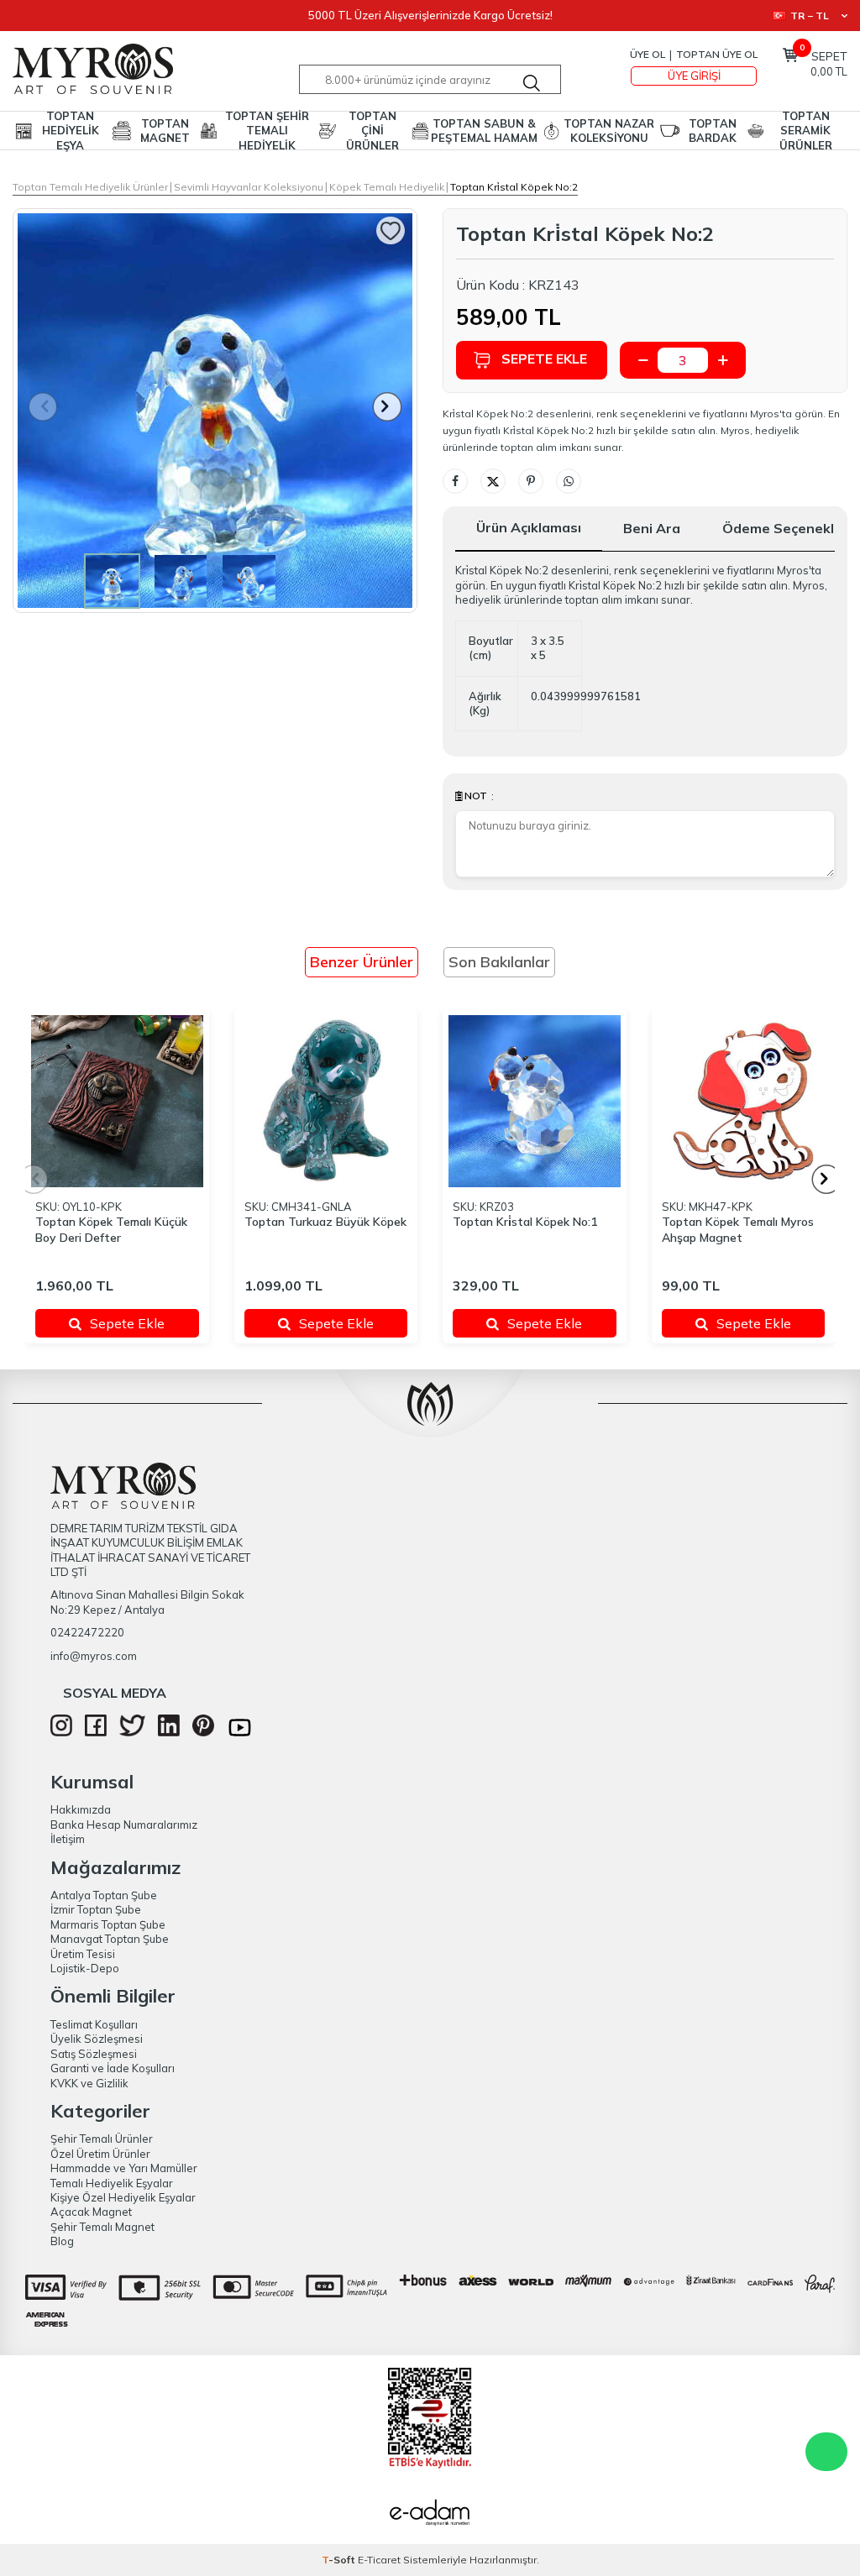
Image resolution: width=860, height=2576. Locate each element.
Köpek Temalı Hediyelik (387, 187)
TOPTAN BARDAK (713, 131)
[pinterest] (203, 1732)
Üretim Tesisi (83, 1954)
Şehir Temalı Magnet (102, 2227)
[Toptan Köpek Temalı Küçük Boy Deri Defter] (117, 1101)
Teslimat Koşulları (94, 2024)
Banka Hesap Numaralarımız (124, 1825)
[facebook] (96, 1732)
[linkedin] (169, 1732)
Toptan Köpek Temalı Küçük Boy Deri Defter (111, 1230)
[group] (215, 411)
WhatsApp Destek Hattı (826, 2452)
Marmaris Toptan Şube (108, 1924)
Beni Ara (652, 528)
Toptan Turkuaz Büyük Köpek (325, 1222)
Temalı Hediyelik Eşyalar (112, 2183)
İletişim (68, 1839)
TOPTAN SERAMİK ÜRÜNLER (806, 131)
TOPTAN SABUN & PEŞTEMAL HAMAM (484, 131)
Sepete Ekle (544, 359)
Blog (62, 2241)
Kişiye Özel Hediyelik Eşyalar (123, 2197)
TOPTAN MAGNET (165, 131)
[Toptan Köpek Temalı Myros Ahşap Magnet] (744, 1101)
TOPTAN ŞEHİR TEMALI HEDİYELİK (267, 131)
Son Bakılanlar (499, 962)
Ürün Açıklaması (529, 527)
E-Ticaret (379, 2560)
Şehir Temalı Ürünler (102, 2139)
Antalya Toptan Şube (104, 1895)
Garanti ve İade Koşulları (113, 2068)
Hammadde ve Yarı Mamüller (124, 2168)
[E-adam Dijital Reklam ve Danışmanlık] (430, 2515)
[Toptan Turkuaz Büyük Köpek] (326, 1101)
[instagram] (61, 1732)
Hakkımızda (81, 1809)
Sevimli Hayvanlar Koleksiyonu (249, 187)
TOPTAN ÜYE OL (717, 54)
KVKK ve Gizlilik (89, 2083)
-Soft (340, 2560)
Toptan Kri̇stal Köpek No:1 (525, 1222)
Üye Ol (648, 54)
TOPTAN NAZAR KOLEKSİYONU (609, 131)
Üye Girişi (694, 76)
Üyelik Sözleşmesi (97, 2039)
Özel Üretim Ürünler (100, 2154)
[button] (388, 407)
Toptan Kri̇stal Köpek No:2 (514, 187)
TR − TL (810, 16)
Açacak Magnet (91, 2212)
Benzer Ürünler (362, 962)
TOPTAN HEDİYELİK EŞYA (71, 131)
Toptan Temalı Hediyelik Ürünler (90, 187)
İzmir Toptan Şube (96, 1909)
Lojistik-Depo (85, 1968)
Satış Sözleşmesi (94, 2054)
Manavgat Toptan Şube (110, 1939)
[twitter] (132, 1732)
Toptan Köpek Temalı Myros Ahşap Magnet (738, 1230)
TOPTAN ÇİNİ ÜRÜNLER (372, 131)
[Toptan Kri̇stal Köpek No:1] (535, 1101)
